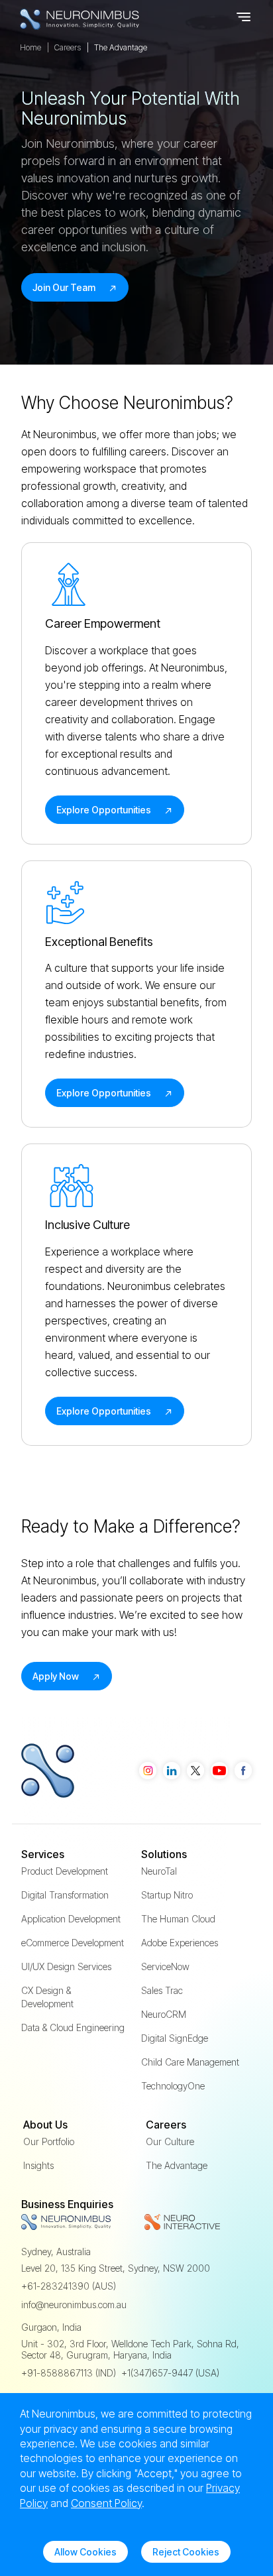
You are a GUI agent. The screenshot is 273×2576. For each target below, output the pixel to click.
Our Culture (170, 2141)
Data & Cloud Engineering (73, 2027)
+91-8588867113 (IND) (69, 2373)
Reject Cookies (186, 2552)
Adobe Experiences (180, 1943)
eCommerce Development (73, 1943)
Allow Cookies (85, 2552)
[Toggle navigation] (245, 19)
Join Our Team (65, 287)
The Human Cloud (178, 1919)
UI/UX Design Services (66, 1966)
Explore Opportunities (105, 810)
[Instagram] (148, 1771)
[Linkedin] (172, 1771)
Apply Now (57, 1676)
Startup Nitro (167, 1895)
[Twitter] (195, 1771)
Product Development (65, 1871)
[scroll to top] (232, 2475)
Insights (38, 2165)
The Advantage (177, 2165)
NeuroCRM (164, 2014)
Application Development (71, 1919)
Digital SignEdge (175, 2038)
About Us (45, 2125)
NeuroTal (159, 1871)
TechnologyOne (173, 2086)
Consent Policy (106, 2503)
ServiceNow (165, 1966)
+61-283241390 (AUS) (69, 2286)
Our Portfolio (49, 2141)
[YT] (219, 1771)
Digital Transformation (65, 1895)
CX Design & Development (47, 1997)
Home (30, 47)
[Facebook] (243, 1771)
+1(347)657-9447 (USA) (170, 2373)
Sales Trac (162, 1990)
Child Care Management (190, 2062)
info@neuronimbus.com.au (74, 2305)
